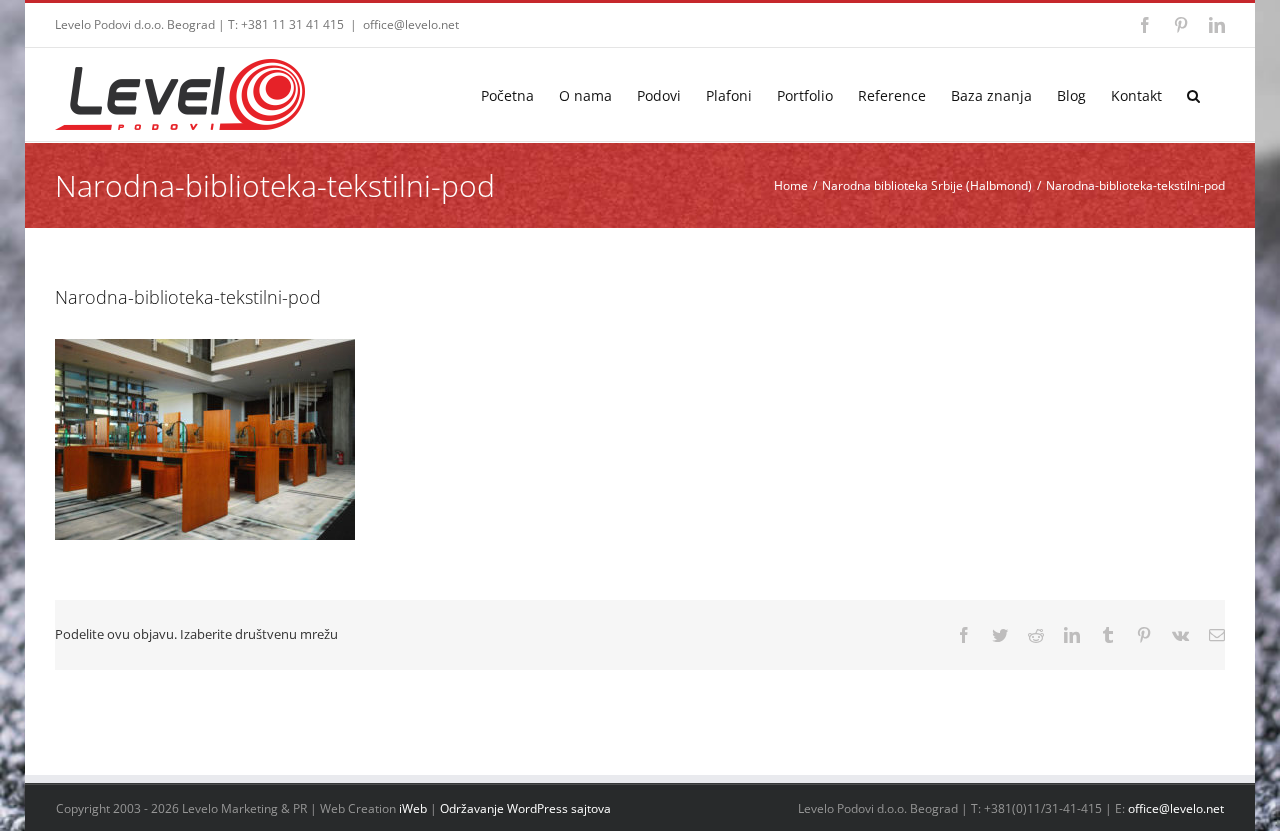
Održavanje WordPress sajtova (525, 808)
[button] (1193, 94)
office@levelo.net (411, 24)
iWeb (413, 808)
